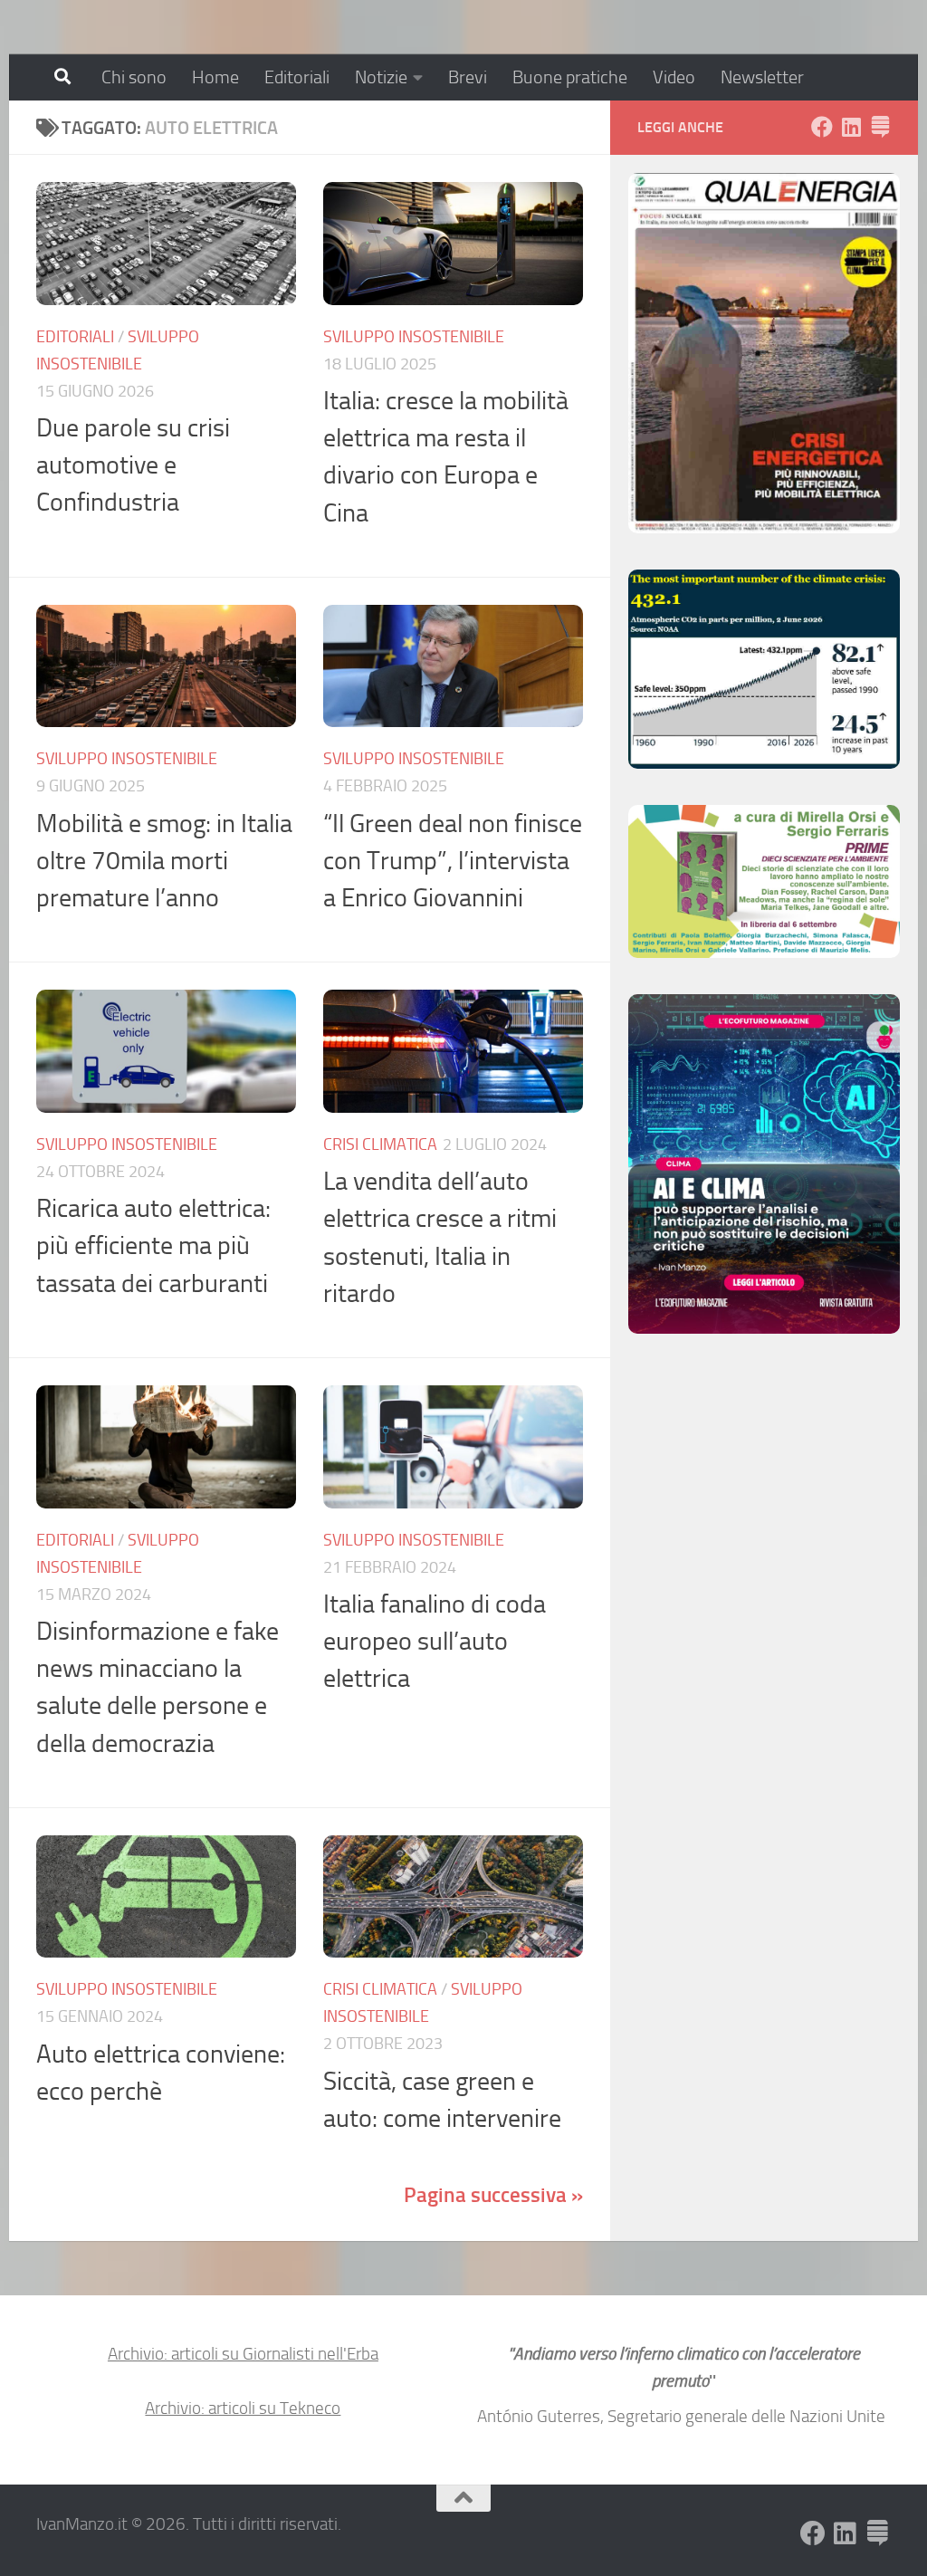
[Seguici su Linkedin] (851, 127)
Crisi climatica (380, 1144)
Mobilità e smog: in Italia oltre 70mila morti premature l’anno (164, 861)
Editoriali (297, 77)
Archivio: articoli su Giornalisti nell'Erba (243, 2354)
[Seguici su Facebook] (822, 127)
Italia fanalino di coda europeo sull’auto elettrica (435, 1642)
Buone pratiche (570, 77)
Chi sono (134, 77)
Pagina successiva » (493, 2195)
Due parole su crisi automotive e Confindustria (133, 465)
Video (674, 77)
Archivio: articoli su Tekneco (243, 2408)
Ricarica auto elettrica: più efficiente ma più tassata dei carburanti (153, 1246)
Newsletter (762, 77)
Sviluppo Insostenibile (414, 337)
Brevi (468, 77)
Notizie (381, 77)
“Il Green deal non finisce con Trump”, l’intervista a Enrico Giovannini (453, 861)
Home (215, 77)
